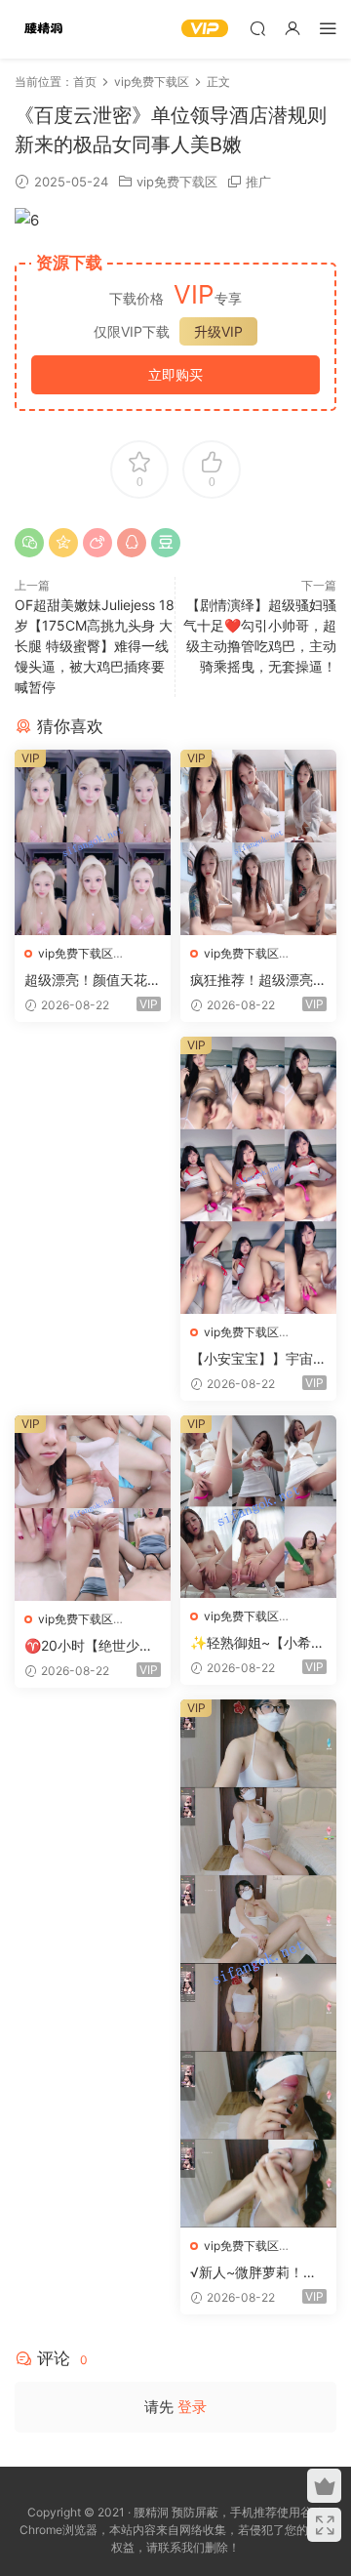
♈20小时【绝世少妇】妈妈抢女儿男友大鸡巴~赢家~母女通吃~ (93, 1646)
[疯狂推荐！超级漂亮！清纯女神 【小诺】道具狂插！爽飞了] (258, 842)
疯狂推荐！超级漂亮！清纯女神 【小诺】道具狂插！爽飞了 (258, 981)
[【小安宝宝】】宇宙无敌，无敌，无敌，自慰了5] (258, 1175)
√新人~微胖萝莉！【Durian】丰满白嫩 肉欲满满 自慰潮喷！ (258, 2273)
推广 (258, 182)
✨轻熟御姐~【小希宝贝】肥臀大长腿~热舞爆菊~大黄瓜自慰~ (257, 1643)
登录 (192, 2407)
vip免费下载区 (177, 182)
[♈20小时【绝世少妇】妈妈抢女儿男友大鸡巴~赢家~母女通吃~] (93, 1508)
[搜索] (257, 28)
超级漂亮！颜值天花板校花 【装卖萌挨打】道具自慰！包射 (93, 981)
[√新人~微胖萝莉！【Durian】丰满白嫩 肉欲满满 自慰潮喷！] (258, 1963)
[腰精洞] (44, 29)
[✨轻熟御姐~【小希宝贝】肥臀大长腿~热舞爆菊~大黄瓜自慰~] (258, 1507)
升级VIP (218, 331)
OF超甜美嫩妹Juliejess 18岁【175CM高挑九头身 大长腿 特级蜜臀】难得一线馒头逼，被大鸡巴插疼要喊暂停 (95, 646)
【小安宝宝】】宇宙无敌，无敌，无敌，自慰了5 (258, 1359)
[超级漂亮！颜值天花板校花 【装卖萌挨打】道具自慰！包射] (93, 842)
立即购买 (175, 374)
